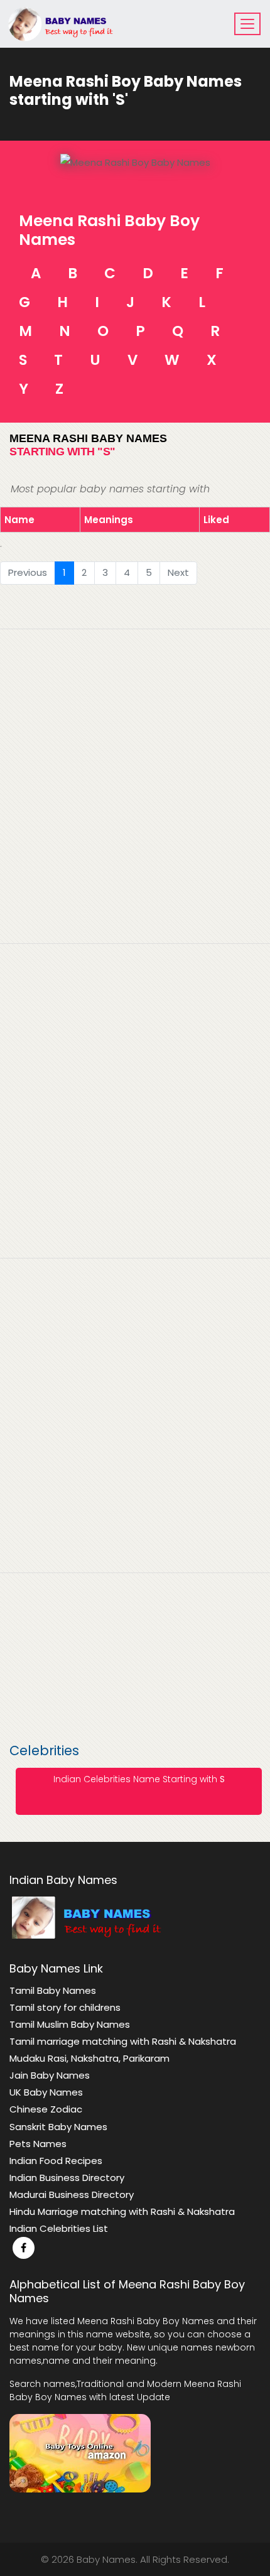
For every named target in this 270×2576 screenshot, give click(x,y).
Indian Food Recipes (56, 2161)
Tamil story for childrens (65, 2007)
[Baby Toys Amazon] (80, 2452)
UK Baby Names (46, 2092)
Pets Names (38, 2144)
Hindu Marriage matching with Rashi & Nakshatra (122, 2211)
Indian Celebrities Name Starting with (139, 1779)
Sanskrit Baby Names (58, 2127)
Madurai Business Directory (72, 2194)
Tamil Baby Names (53, 1990)
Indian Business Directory (67, 2178)
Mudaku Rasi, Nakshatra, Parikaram (89, 2058)
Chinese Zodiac (46, 2109)
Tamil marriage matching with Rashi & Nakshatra (123, 2041)
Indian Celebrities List (59, 2228)
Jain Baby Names (50, 2075)
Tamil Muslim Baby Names (70, 2024)
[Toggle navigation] (247, 24)
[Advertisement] (135, 1164)
